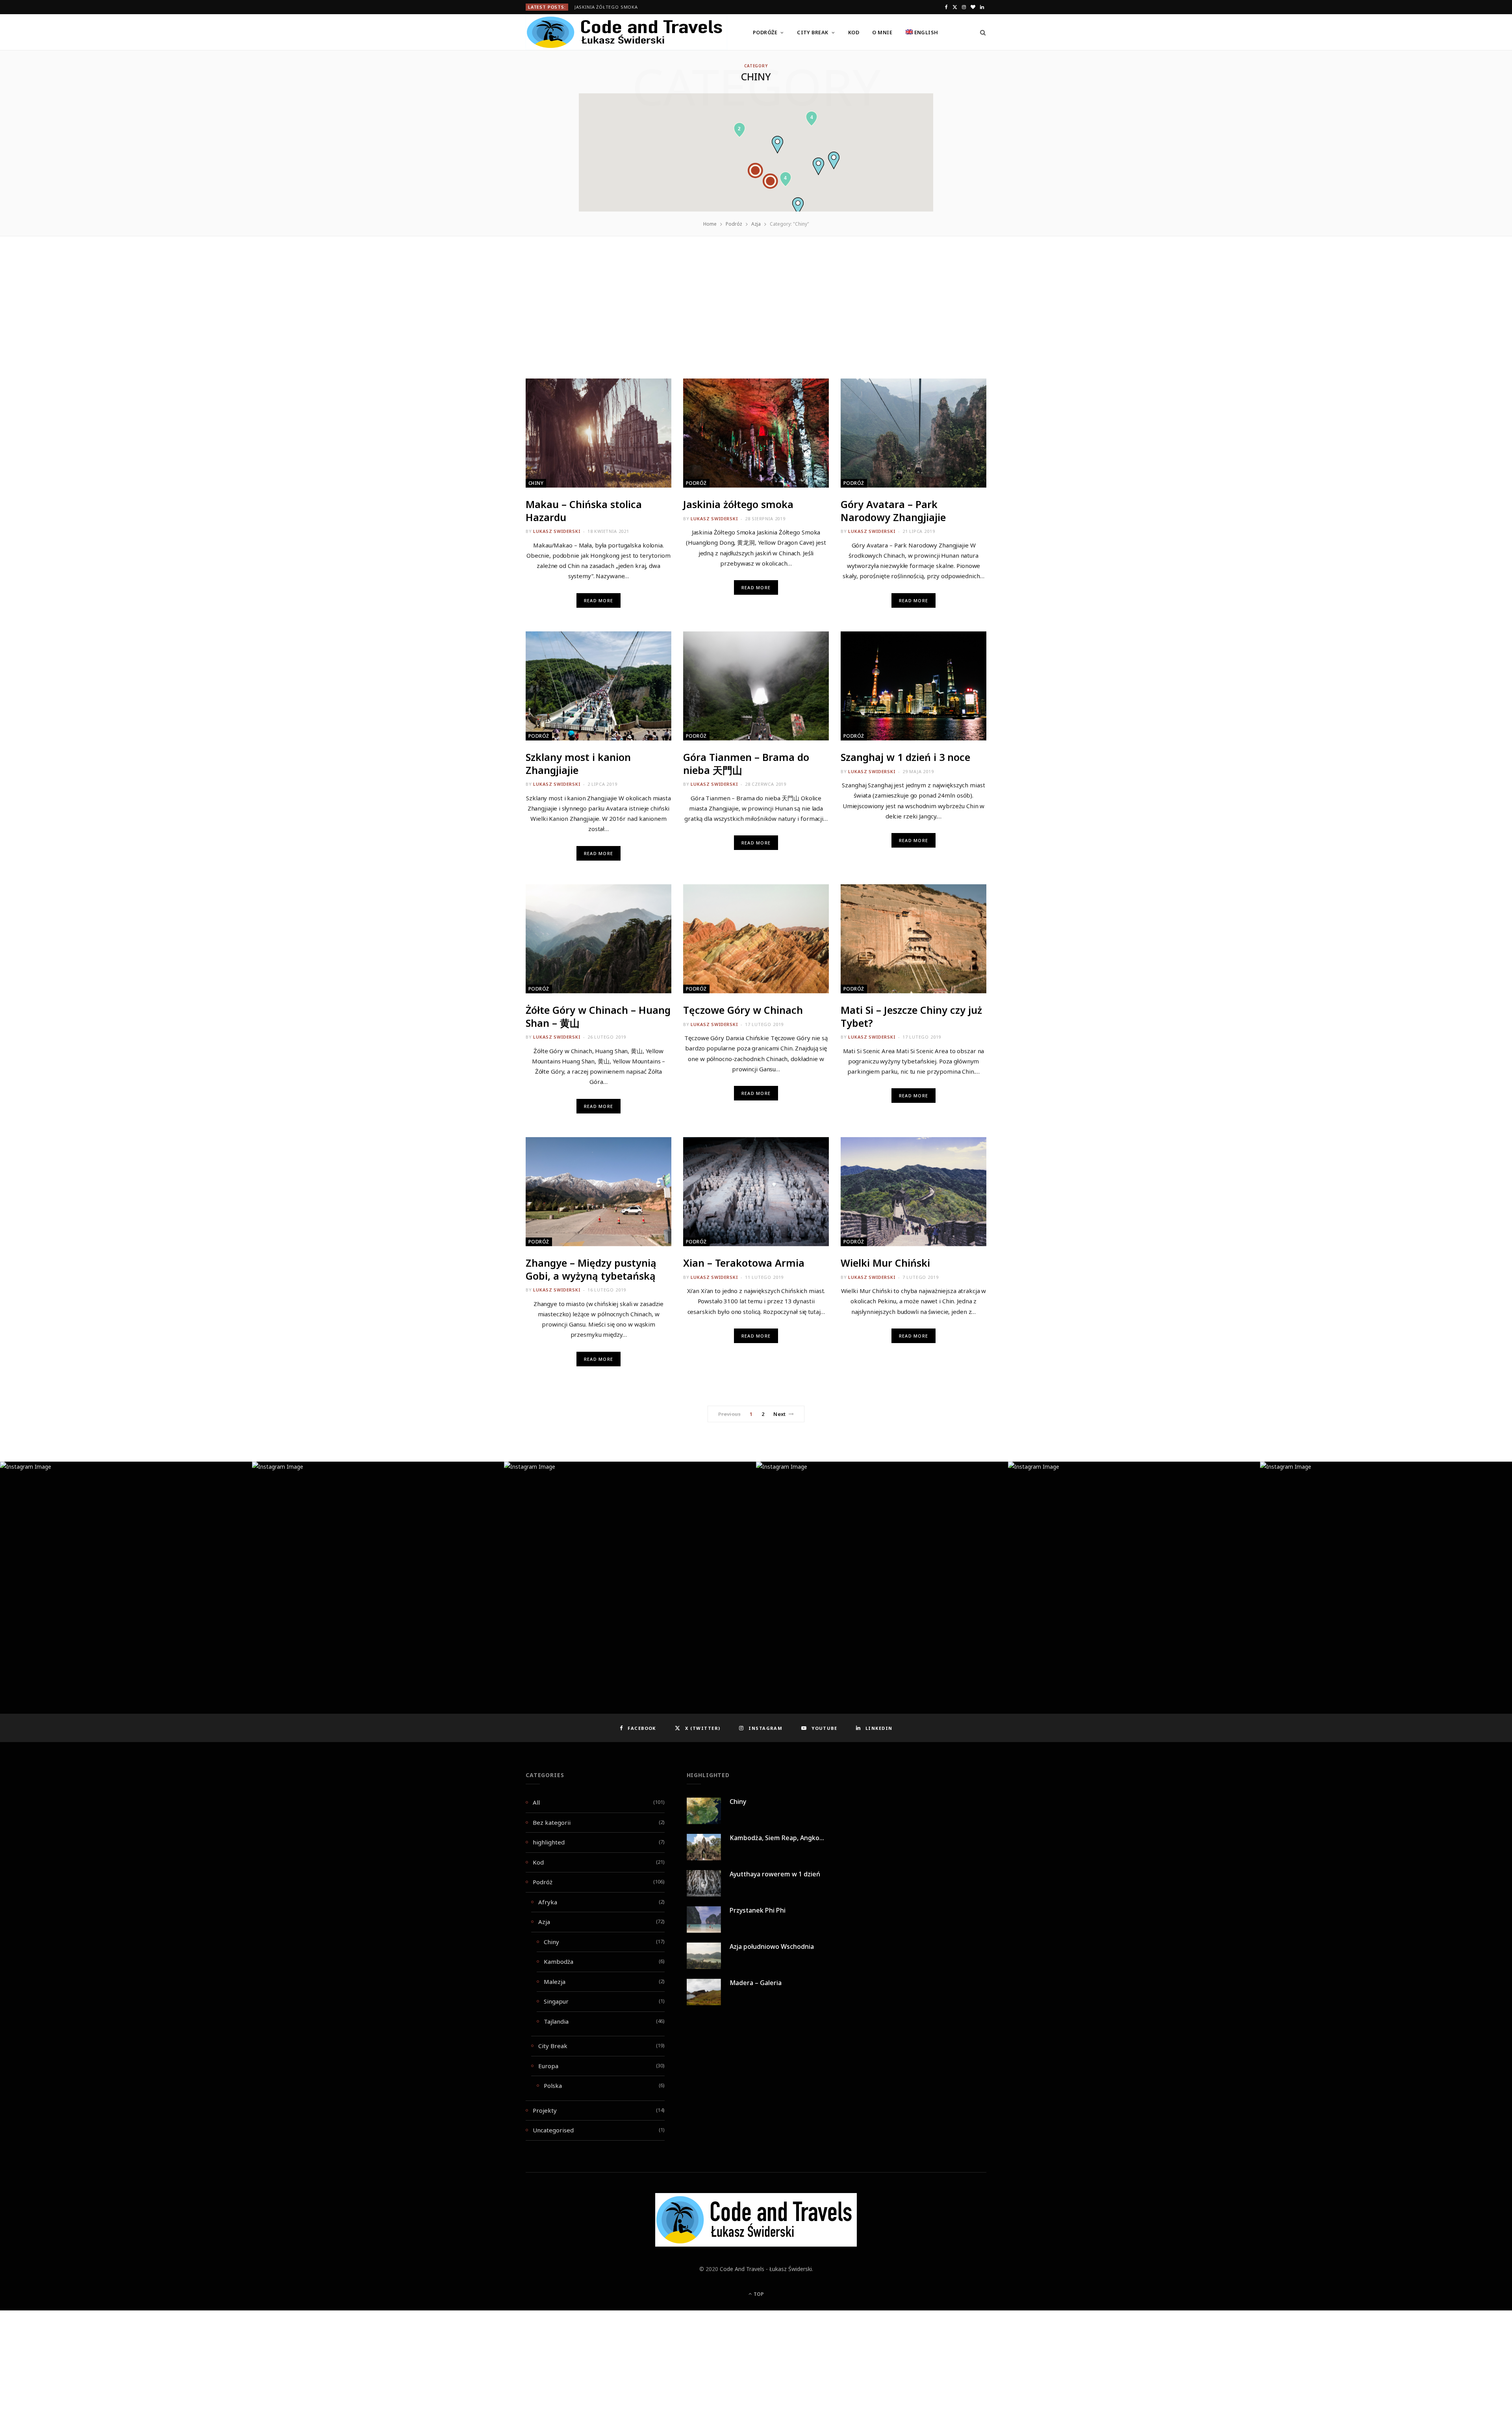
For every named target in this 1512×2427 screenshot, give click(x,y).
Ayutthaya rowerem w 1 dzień (775, 1874)
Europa (548, 2066)
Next (779, 1414)
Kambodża (559, 1961)
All (536, 1802)
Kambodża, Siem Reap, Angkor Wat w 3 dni (794, 1838)
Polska (553, 2086)
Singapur (556, 2001)
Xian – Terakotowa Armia (744, 1263)
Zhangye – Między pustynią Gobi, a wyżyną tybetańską (591, 1269)
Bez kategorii (552, 1822)
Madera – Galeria (756, 1983)
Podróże (765, 32)
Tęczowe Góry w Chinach (743, 1010)
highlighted (549, 1842)
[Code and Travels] (626, 32)
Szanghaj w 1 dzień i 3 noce (905, 757)
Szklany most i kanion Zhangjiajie (578, 764)
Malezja (555, 1982)
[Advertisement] (756, 320)
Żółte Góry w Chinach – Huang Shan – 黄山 (598, 1016)
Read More (598, 600)
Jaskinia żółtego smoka (606, 7)
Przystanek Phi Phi (758, 1910)
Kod (854, 32)
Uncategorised (553, 2130)
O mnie (882, 32)
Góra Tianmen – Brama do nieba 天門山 (746, 764)
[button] (777, 145)
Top (758, 2294)
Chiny (536, 483)
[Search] (980, 32)
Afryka (548, 1902)
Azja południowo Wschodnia (772, 1946)
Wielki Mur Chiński (885, 1263)
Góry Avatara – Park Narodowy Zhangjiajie (893, 511)
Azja (544, 1922)
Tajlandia (556, 2021)
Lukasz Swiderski (557, 531)
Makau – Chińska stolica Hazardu (584, 511)
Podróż (696, 483)
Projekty (545, 2110)
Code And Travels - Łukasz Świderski (766, 2269)
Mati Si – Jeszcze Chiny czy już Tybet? (911, 1016)
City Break (813, 32)
